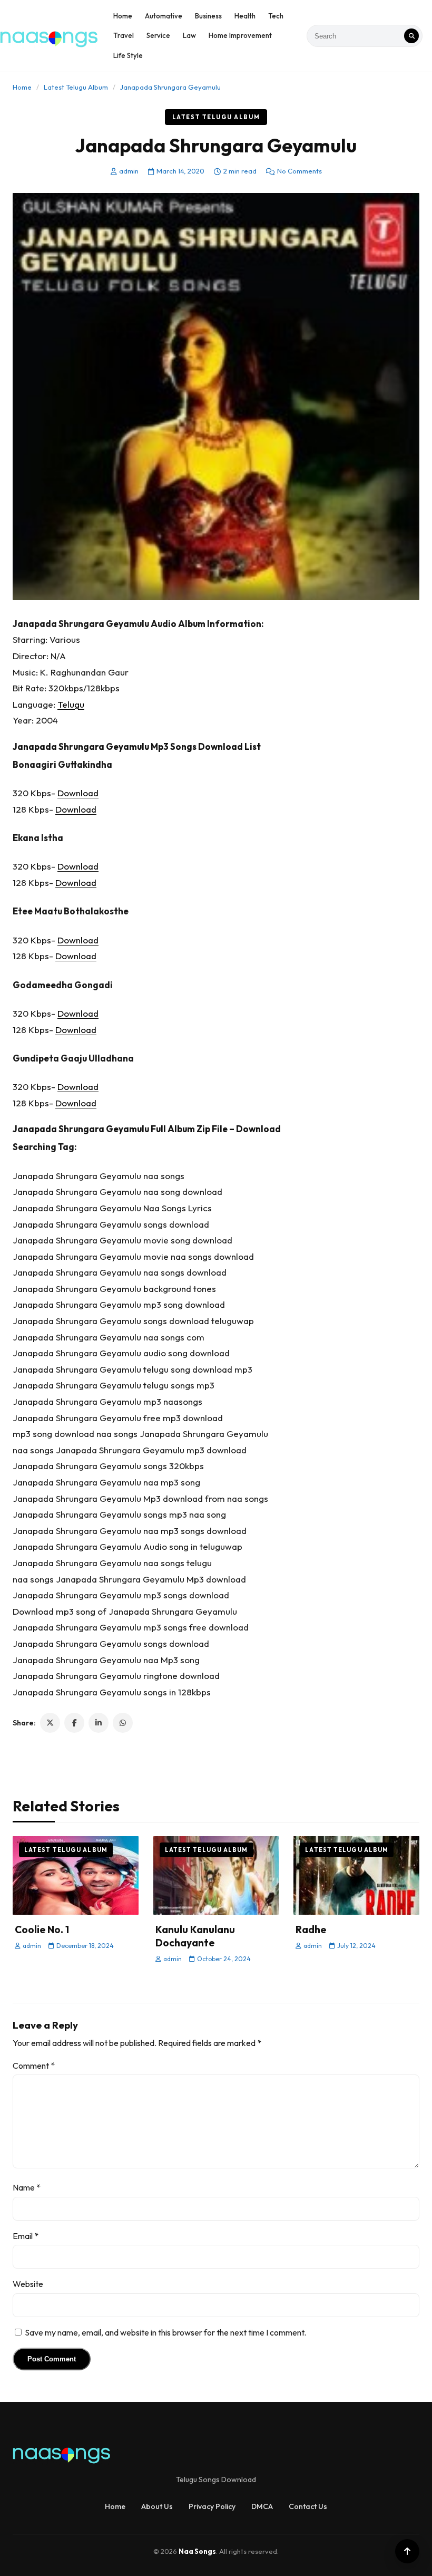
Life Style (128, 55)
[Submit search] (411, 36)
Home (123, 16)
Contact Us (308, 2506)
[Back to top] (407, 2551)
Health (245, 16)
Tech (276, 16)
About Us (157, 2506)
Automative (164, 16)
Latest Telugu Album (76, 87)
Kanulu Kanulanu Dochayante (195, 1936)
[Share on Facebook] (74, 1723)
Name (27, 2187)
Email (26, 2236)
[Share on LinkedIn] (99, 1723)
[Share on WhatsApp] (123, 1723)
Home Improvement (240, 35)
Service (158, 35)
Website (28, 2284)
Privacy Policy (212, 2506)
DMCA (262, 2506)
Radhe (311, 1929)
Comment (34, 2066)
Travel (124, 35)
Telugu (71, 704)
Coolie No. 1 (42, 1929)
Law (189, 35)
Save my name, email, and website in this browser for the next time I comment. (165, 2332)
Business (208, 16)
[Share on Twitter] (50, 1723)
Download (78, 793)
